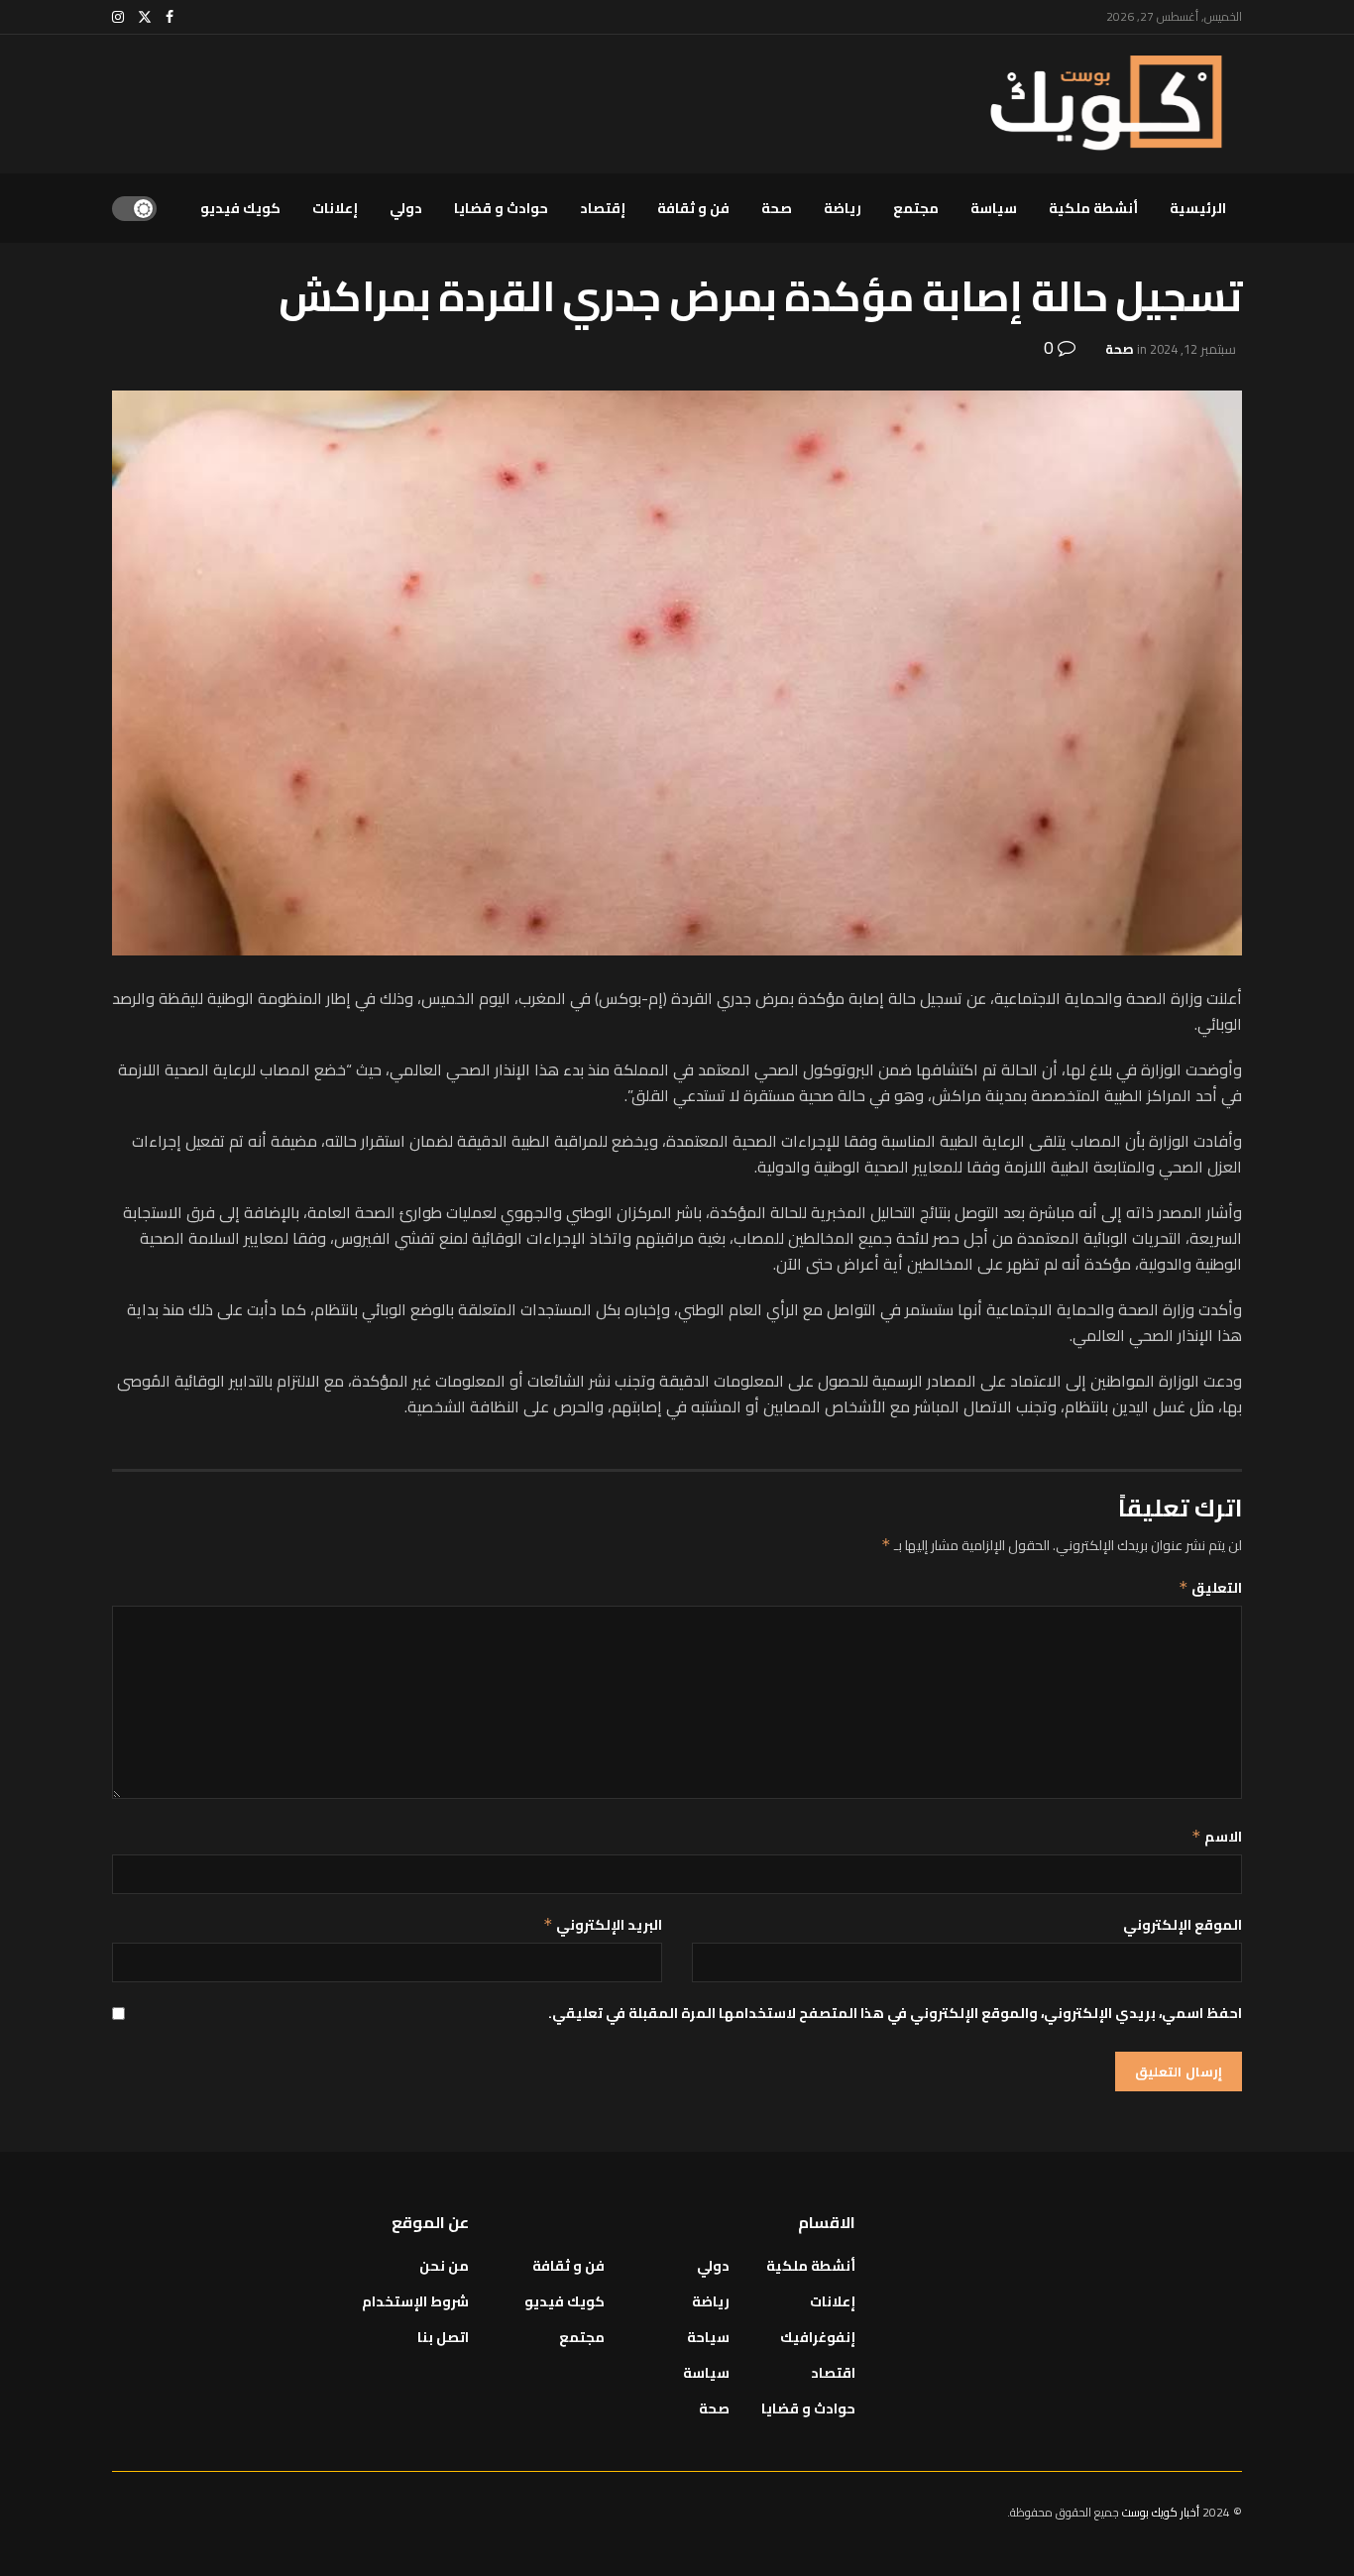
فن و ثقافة (693, 208)
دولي (406, 208)
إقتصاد (603, 208)
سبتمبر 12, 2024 (1193, 349)
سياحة (708, 2337)
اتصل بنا (443, 2337)
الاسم (1217, 1837)
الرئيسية (1198, 208)
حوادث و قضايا (501, 208)
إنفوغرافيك (818, 2337)
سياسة (994, 208)
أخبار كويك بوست (1162, 2512)
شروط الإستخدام (415, 2301)
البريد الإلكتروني (603, 1925)
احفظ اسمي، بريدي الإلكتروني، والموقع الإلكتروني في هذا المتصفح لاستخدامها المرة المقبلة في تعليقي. (895, 2013)
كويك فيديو (240, 208)
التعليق (1210, 1588)
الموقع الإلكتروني (1183, 1925)
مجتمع (916, 208)
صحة (777, 208)
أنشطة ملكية (1093, 208)
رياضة (843, 208)
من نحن (444, 2266)
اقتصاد (833, 2373)
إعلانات (335, 208)
